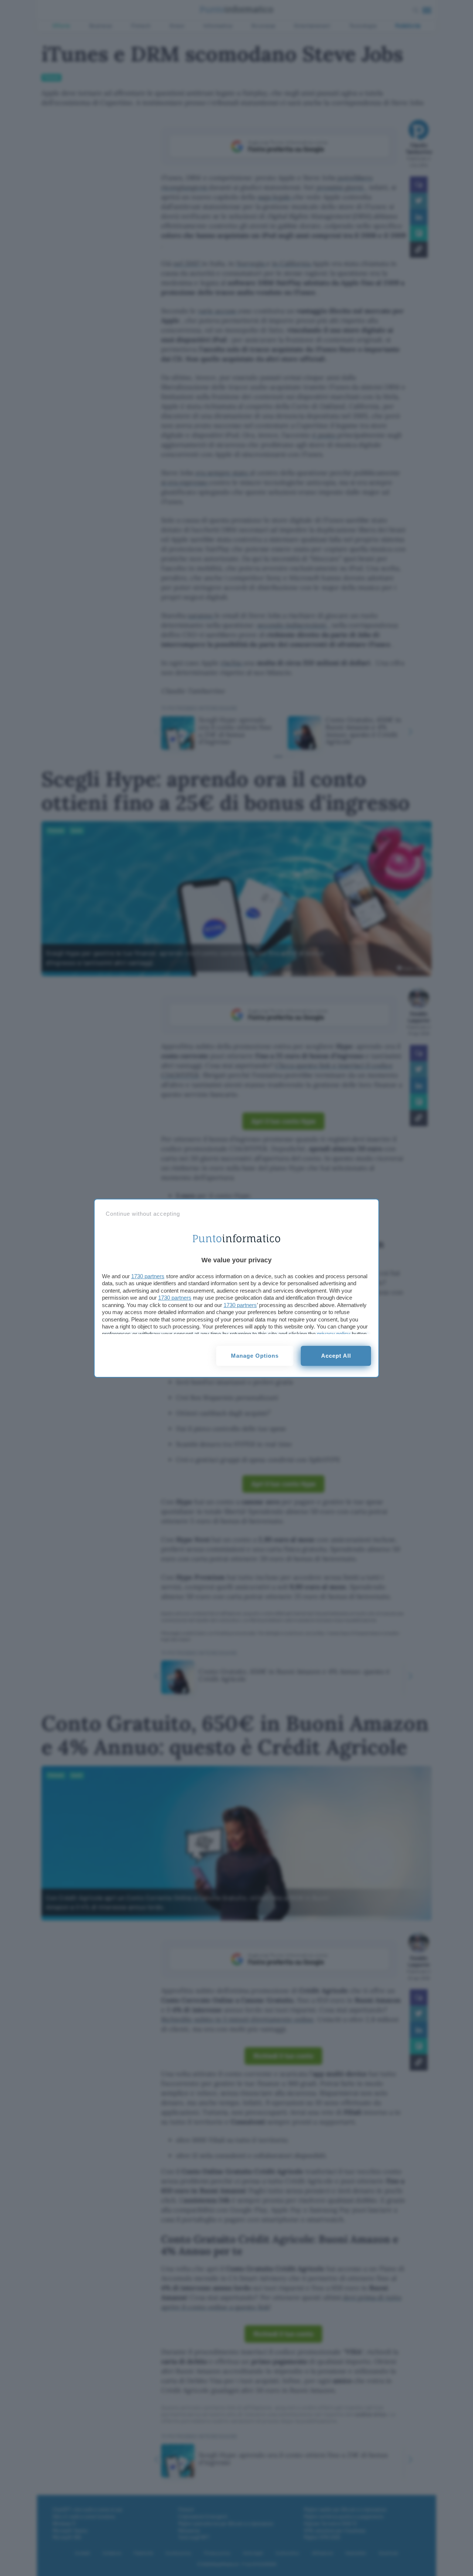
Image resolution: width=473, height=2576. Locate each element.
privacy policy (334, 1334)
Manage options (255, 1356)
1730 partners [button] (148, 1276)
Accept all (336, 1356)
